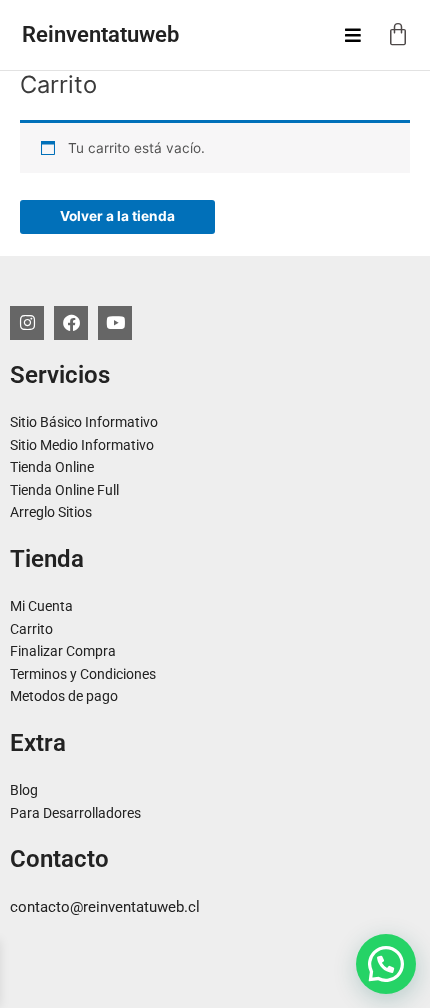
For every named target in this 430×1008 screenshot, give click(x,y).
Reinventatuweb (100, 34)
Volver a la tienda (117, 216)
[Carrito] (398, 35)
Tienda (47, 559)
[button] (386, 964)
